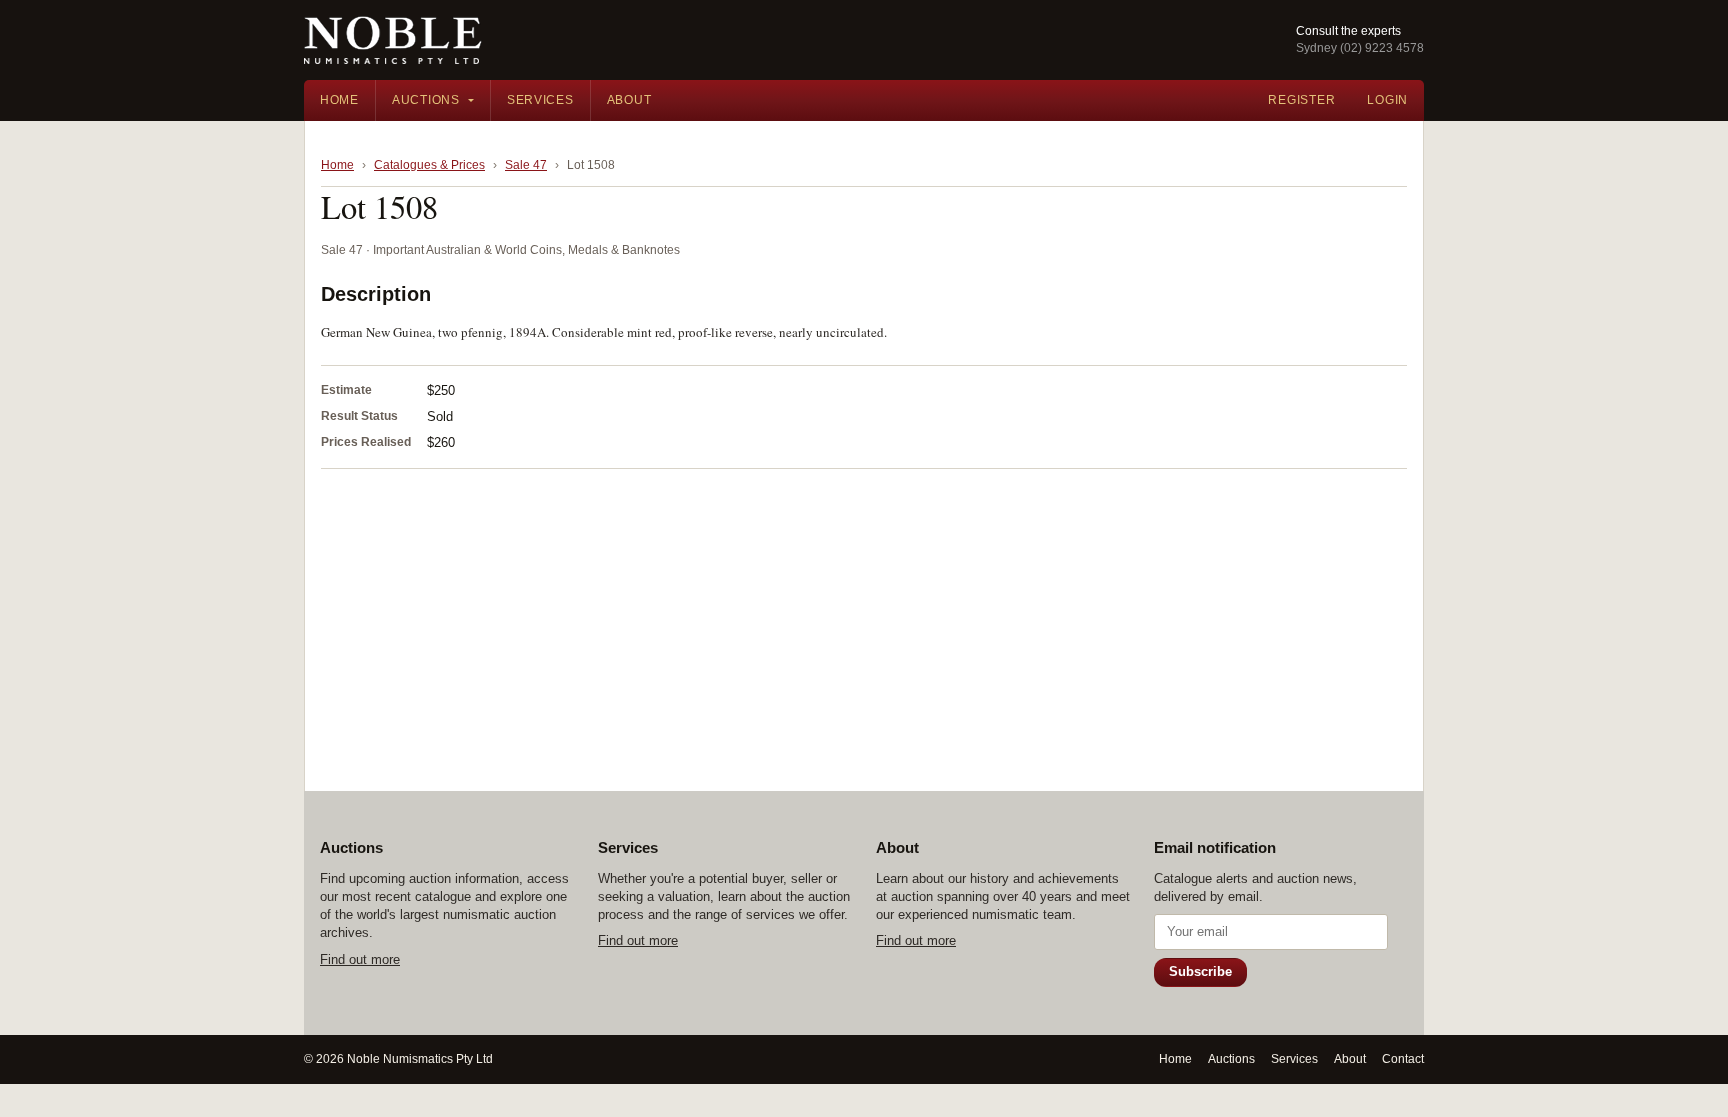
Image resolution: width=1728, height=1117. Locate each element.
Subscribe (1200, 971)
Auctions (426, 100)
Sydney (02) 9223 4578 (1360, 48)
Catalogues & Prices (429, 165)
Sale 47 (526, 165)
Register (1301, 100)
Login (1387, 100)
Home (339, 100)
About (629, 100)
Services (540, 100)
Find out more (360, 959)
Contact (1403, 1059)
